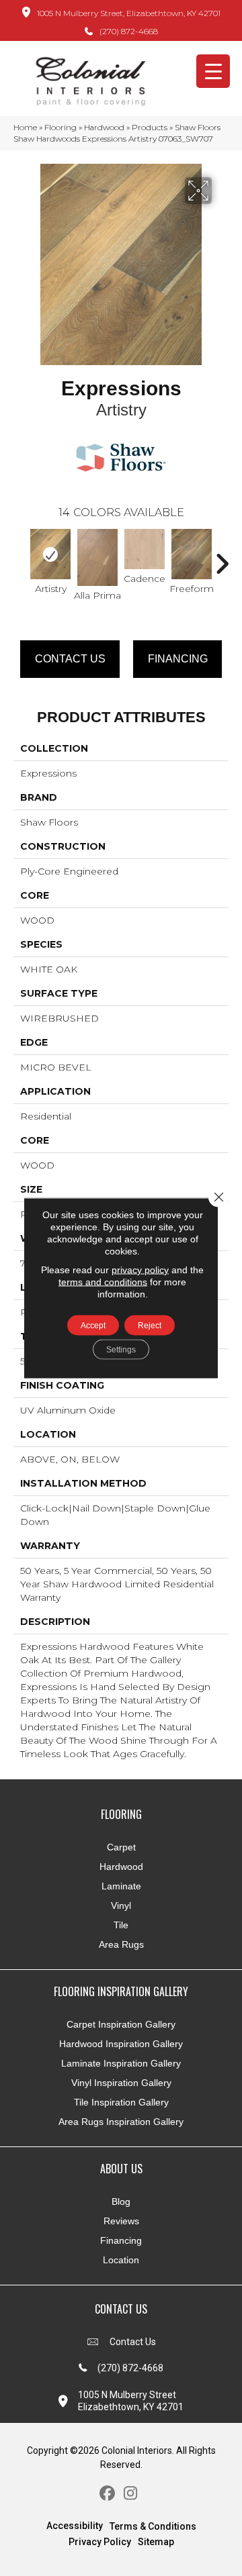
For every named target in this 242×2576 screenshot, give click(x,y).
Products (150, 127)
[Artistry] (50, 554)
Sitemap (156, 2542)
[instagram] (131, 2494)
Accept (93, 1326)
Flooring (61, 127)
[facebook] (107, 2494)
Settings (121, 1350)
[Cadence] (145, 549)
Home (25, 127)
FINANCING (178, 659)
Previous (20, 557)
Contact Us (70, 659)
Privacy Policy (100, 2542)
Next (222, 557)
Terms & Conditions (153, 2526)
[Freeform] (192, 554)
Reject (150, 1326)
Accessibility (75, 2526)
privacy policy (140, 1270)
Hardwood (104, 127)
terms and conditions (103, 1282)
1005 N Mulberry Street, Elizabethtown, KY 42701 (129, 13)
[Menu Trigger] (213, 71)
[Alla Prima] (97, 557)
